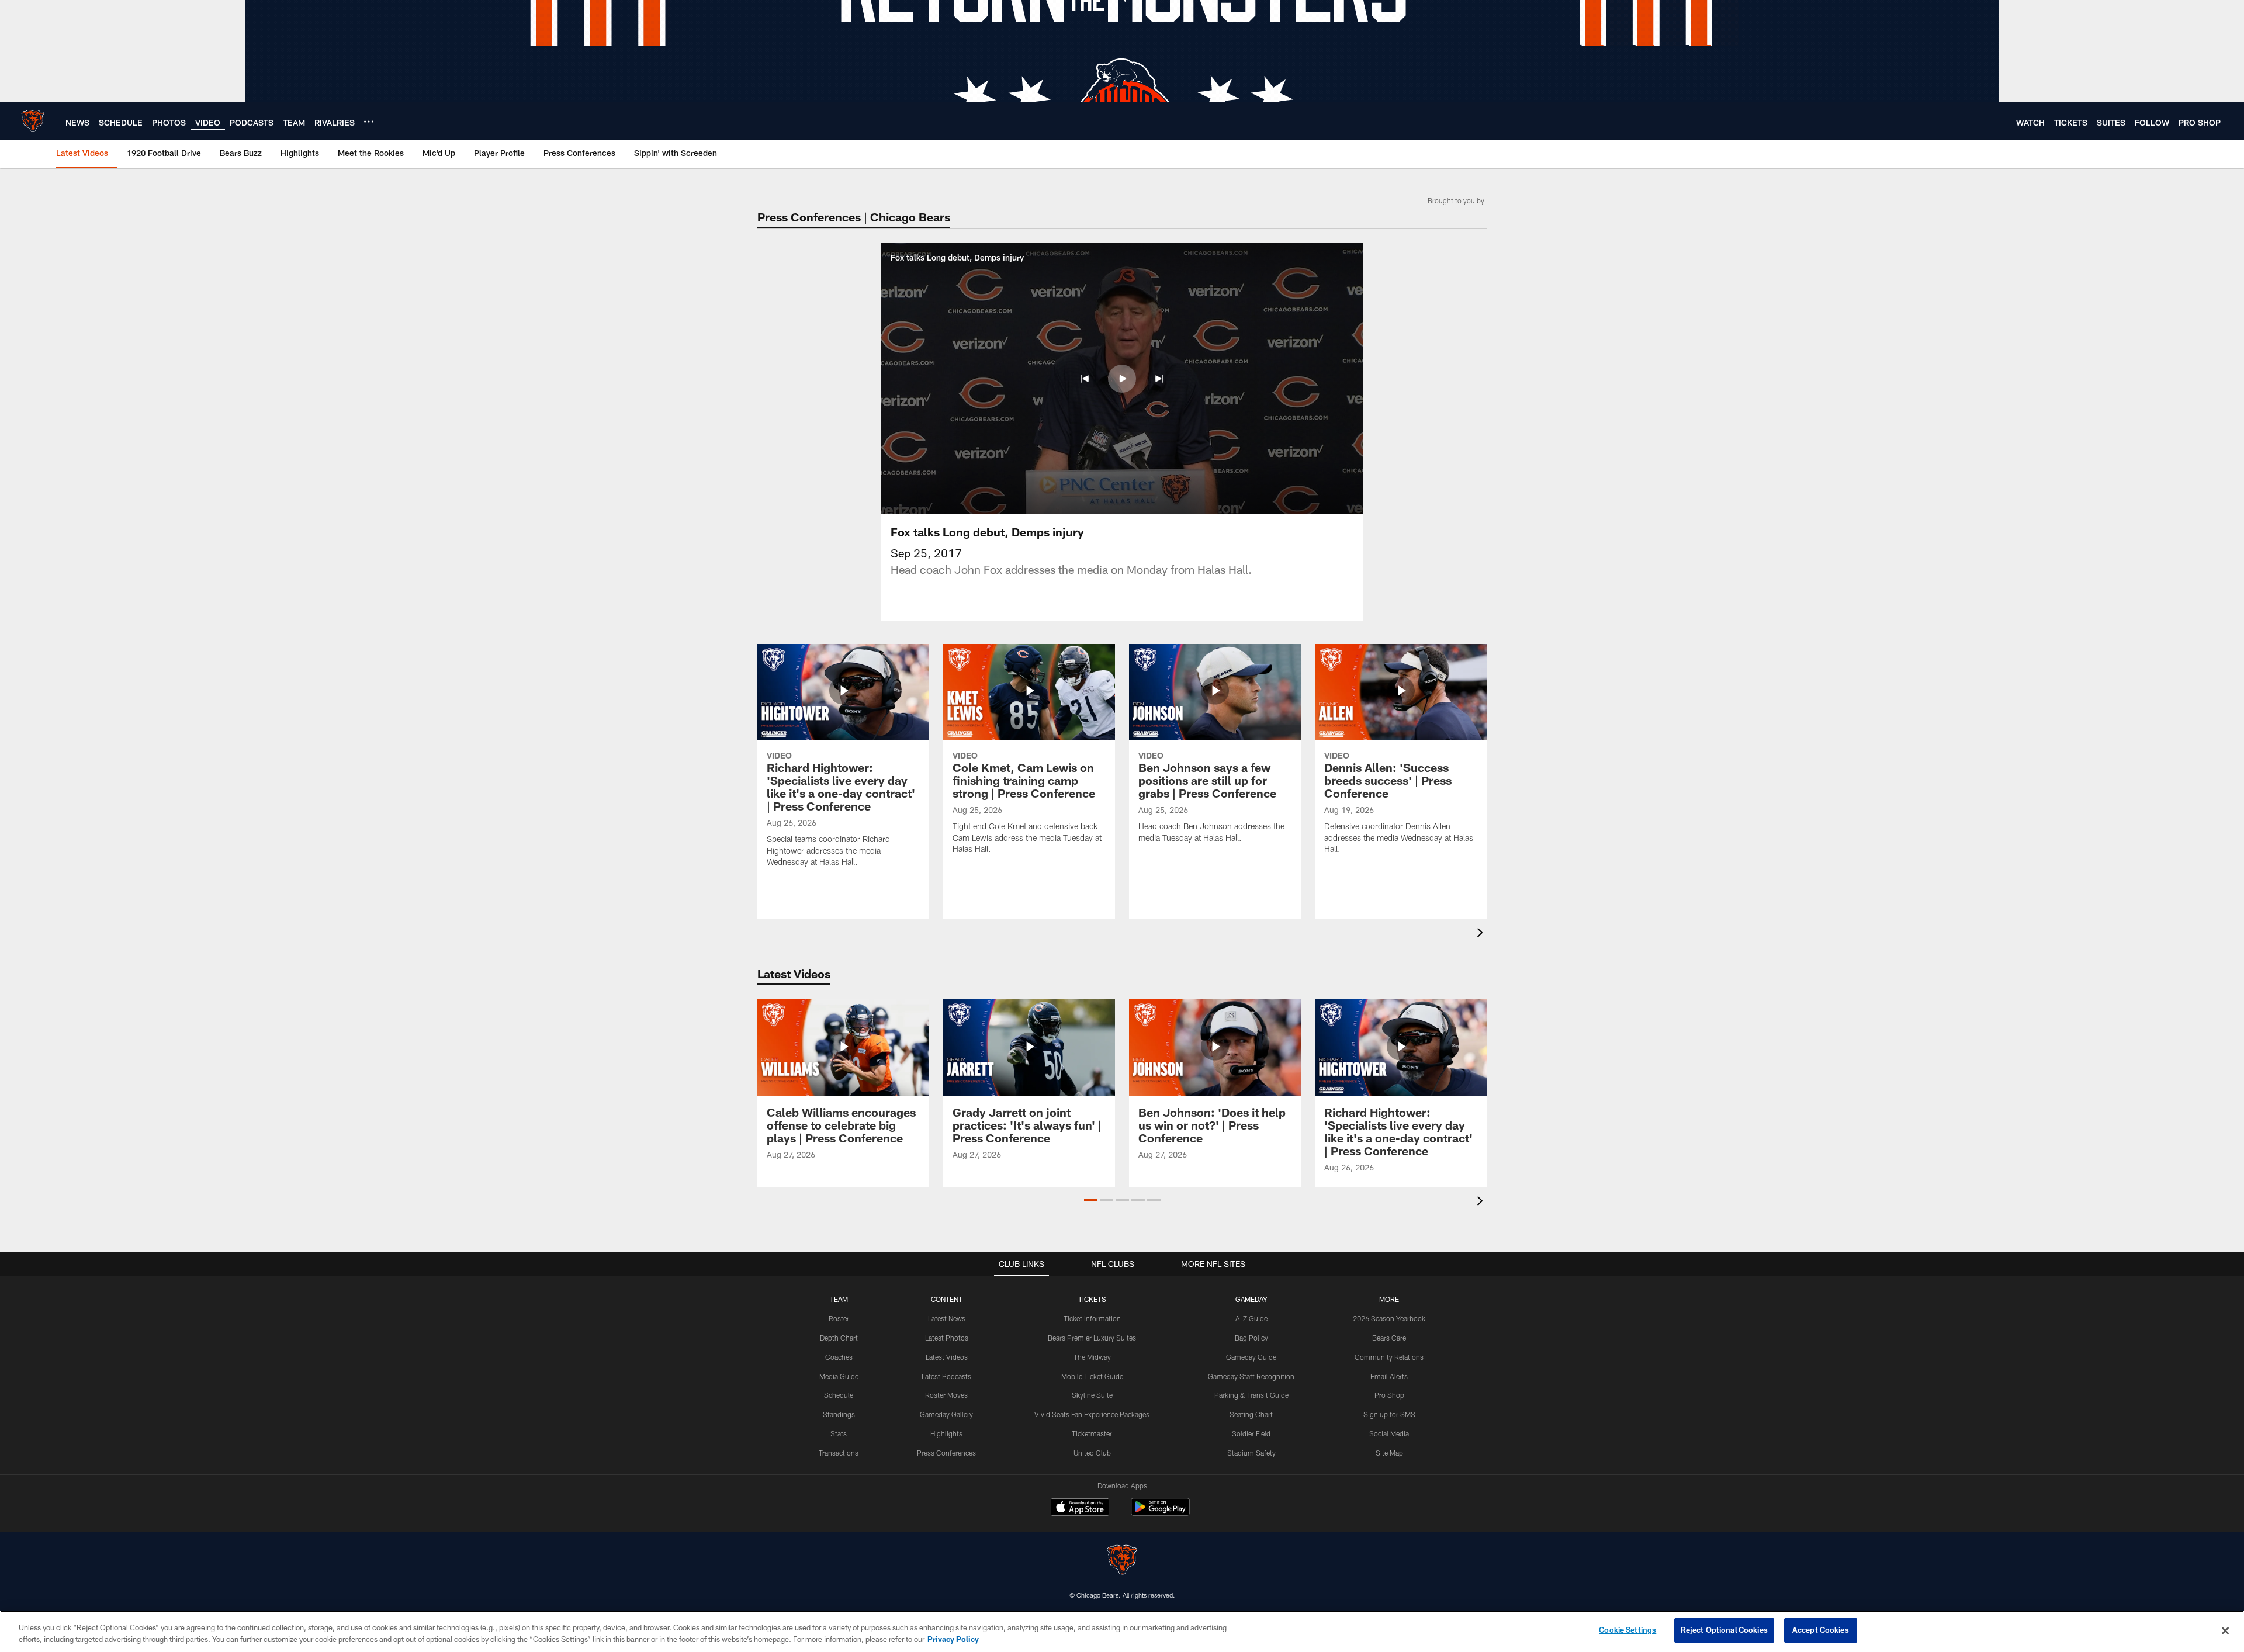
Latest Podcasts (946, 1376)
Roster (839, 1318)
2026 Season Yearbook (1389, 1318)
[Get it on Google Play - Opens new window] (1160, 1513)
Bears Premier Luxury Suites (1092, 1338)
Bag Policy (1251, 1338)
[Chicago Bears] (1122, 1561)
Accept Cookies (1821, 1630)
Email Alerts (1389, 1376)
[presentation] (1482, 934)
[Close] (2225, 1630)
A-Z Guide (1251, 1318)
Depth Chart (839, 1338)
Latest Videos (947, 1357)
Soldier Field (1251, 1433)
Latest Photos (947, 1338)
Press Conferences (946, 1453)
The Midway (1092, 1357)
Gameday (1251, 1299)
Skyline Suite (1092, 1395)
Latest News (947, 1318)
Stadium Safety (1251, 1453)
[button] (1085, 379)
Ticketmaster (1092, 1433)
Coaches (839, 1357)
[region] (1122, 1631)
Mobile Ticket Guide (1092, 1376)
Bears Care (1389, 1338)
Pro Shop (1389, 1395)
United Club (1092, 1453)
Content (947, 1299)
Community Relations (1389, 1357)
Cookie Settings (1627, 1630)
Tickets (1092, 1299)
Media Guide (839, 1376)
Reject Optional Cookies (1724, 1630)
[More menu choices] (369, 122)
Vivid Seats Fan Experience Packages (1092, 1414)
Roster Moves (946, 1395)
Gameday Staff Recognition (1251, 1376)
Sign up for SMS (1389, 1414)
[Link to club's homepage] (33, 121)
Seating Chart (1251, 1414)
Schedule (839, 1395)
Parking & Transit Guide (1251, 1395)
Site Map (1389, 1453)
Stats (839, 1433)
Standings (839, 1414)
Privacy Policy (953, 1639)
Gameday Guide (1251, 1357)
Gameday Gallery (946, 1414)
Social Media (1389, 1433)
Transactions (839, 1453)
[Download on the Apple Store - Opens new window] (1080, 1508)
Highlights (946, 1433)
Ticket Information (1092, 1318)
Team (839, 1299)
